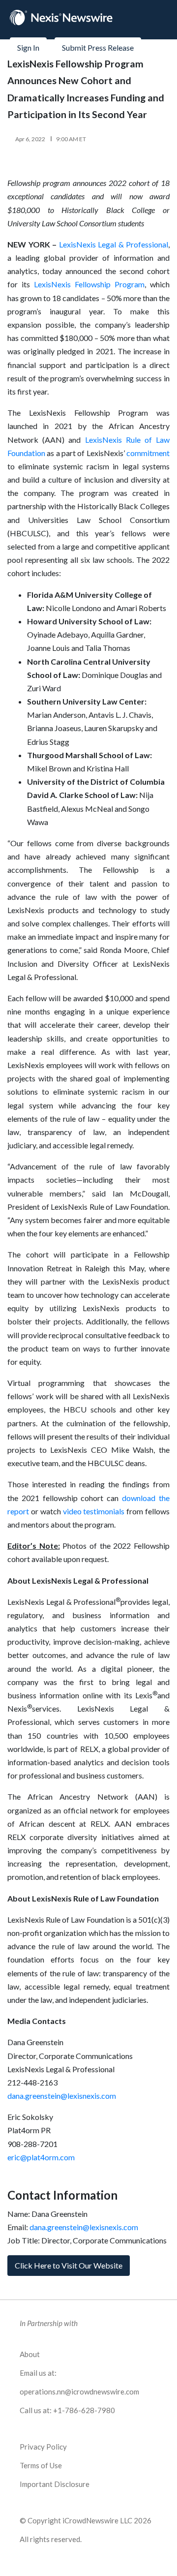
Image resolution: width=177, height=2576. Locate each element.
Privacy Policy (43, 2447)
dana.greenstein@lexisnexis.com (62, 2096)
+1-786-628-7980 (84, 2410)
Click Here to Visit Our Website (69, 2265)
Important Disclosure (55, 2484)
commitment (148, 453)
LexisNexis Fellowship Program (89, 284)
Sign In (28, 47)
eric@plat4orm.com (41, 2157)
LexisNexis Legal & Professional (114, 244)
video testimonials (94, 1511)
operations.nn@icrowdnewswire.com (79, 2392)
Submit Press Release (98, 47)
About (30, 2354)
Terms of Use (41, 2465)
